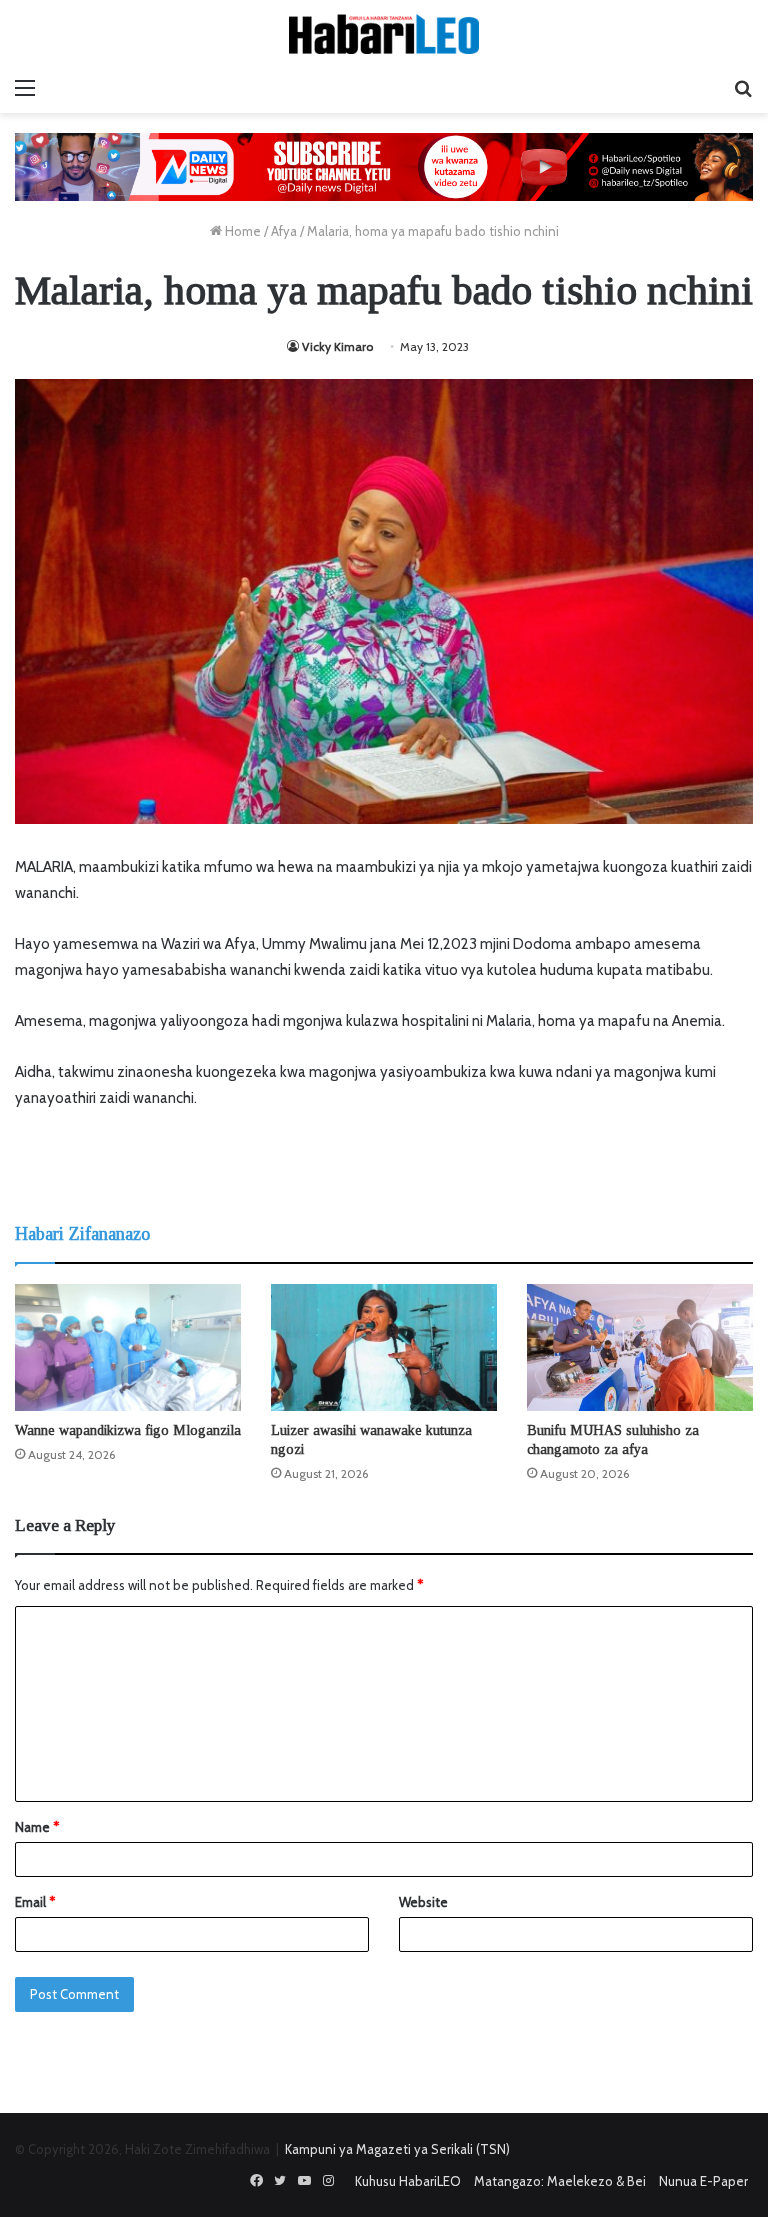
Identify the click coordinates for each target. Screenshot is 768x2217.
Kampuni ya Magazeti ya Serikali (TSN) (397, 2149)
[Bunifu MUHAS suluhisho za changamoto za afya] (640, 1347)
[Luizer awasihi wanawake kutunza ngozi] (384, 1347)
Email (35, 1902)
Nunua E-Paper (703, 2181)
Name (37, 1827)
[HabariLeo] (384, 34)
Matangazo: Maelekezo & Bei (560, 2181)
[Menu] (25, 88)
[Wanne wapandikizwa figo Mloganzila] (128, 1347)
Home (241, 231)
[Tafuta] (743, 88)
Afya (284, 231)
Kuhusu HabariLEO (408, 2181)
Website (423, 1902)
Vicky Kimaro (337, 346)
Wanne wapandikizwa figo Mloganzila (128, 1430)
